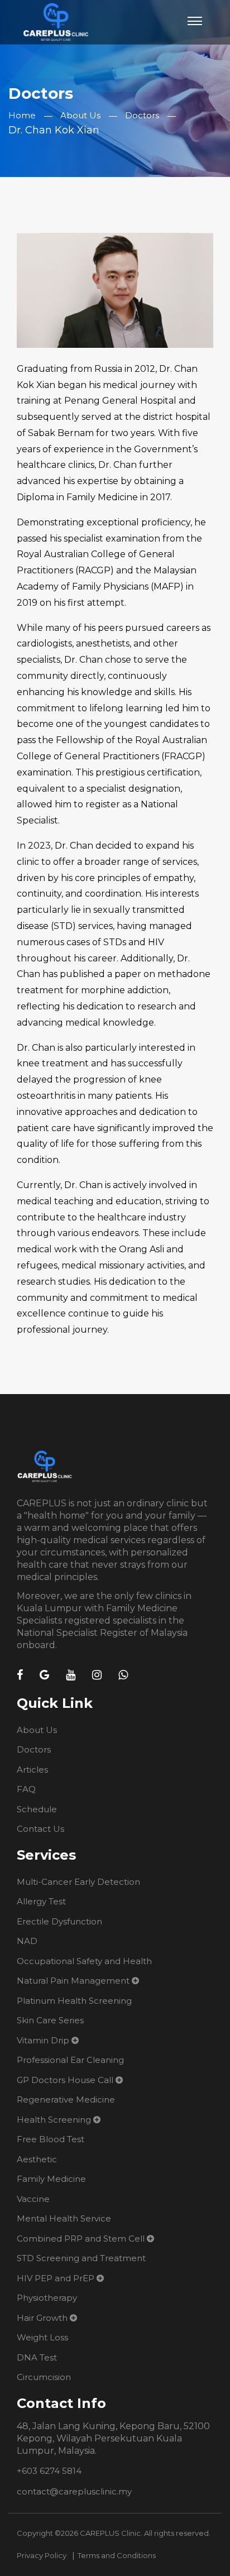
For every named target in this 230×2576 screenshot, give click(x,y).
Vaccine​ (33, 2199)
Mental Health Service (64, 2218)
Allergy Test (41, 1901)
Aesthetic (37, 2159)
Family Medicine (51, 2179)
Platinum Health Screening (74, 2001)
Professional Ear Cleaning (70, 2060)
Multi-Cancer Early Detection (78, 1882)
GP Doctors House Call (65, 2080)
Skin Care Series (50, 2020)
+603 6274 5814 (49, 2471)
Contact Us (40, 1829)
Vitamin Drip (43, 2040)
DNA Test (37, 2357)
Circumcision (44, 2377)
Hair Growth (42, 2318)
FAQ (26, 1789)
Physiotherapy (47, 2298)
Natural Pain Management (73, 1981)
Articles (32, 1770)
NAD (27, 1941)
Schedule (37, 1809)
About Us (80, 115)
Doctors (142, 115)
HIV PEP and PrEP (56, 2278)
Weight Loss (42, 2337)
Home (22, 115)
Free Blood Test (51, 2139)
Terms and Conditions (117, 2555)
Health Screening (54, 2120)
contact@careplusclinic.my (74, 2491)
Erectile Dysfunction (59, 1921)
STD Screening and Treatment (81, 2258)
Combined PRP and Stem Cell (81, 2239)
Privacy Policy (42, 2555)
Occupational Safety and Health (84, 1961)
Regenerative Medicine (66, 2099)
